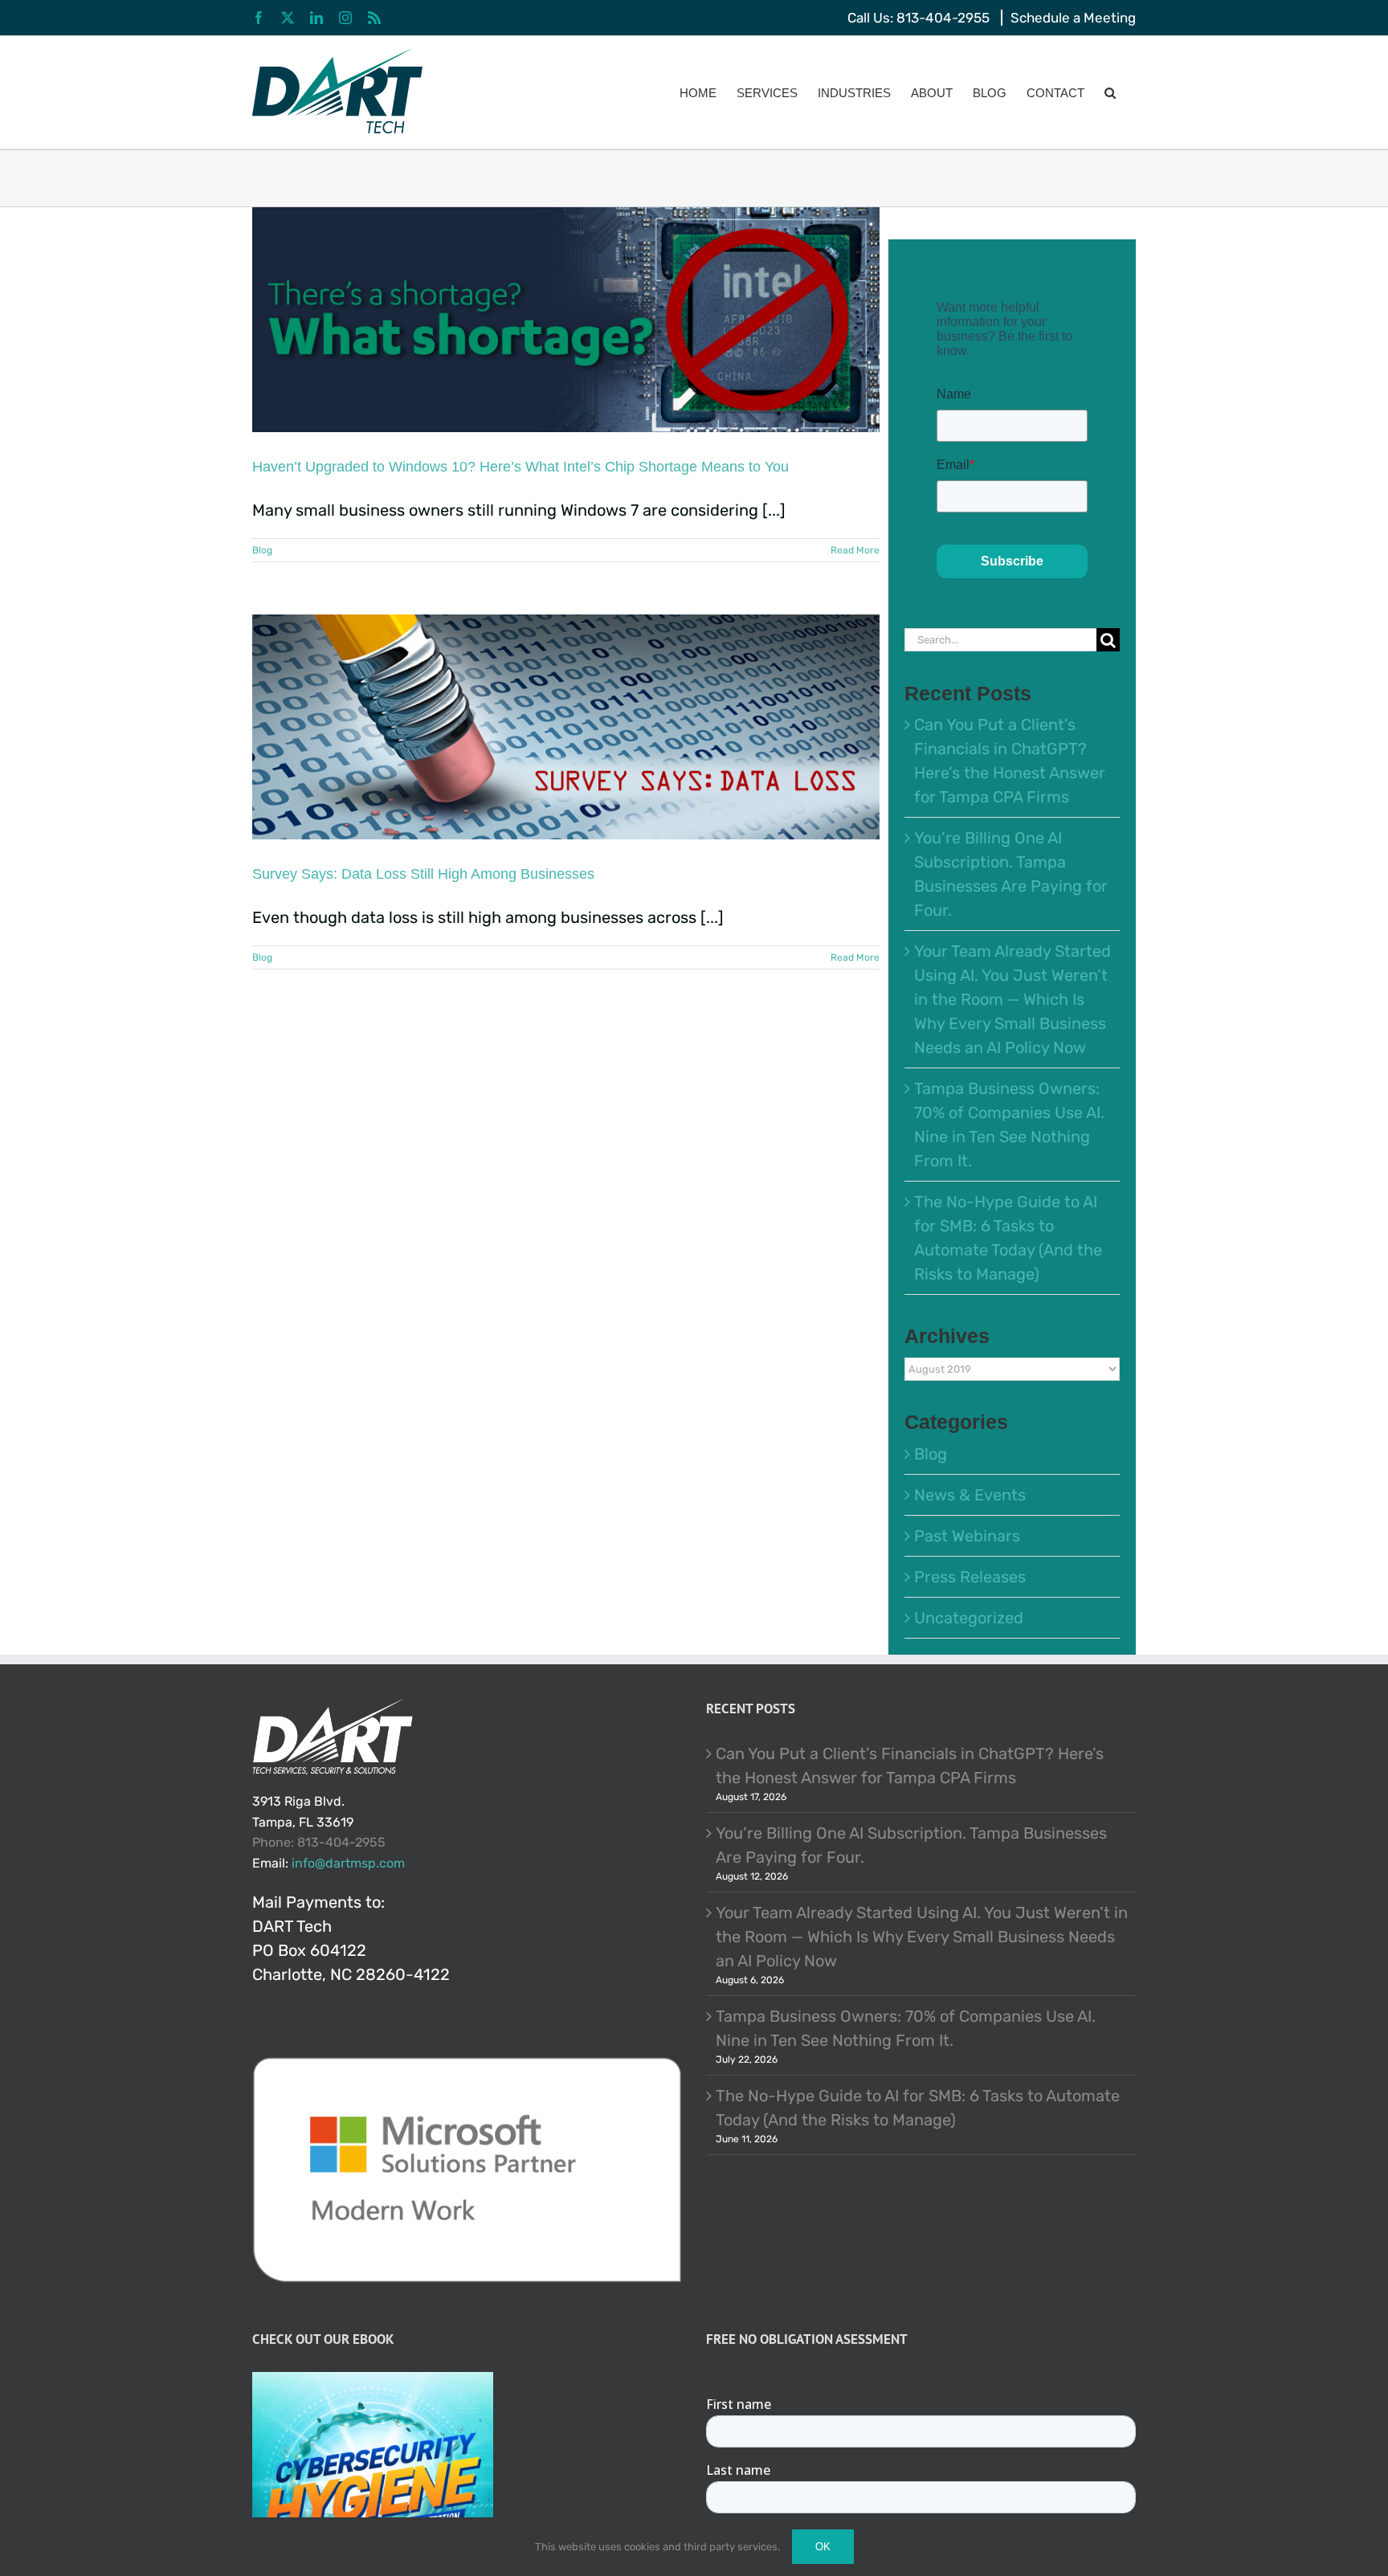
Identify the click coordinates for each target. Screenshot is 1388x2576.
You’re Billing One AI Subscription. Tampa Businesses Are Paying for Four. (911, 1845)
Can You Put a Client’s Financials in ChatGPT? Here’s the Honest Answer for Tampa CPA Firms (910, 1766)
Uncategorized (969, 1618)
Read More (855, 550)
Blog (262, 550)
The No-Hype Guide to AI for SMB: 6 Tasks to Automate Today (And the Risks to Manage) (918, 2108)
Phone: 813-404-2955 (319, 1842)
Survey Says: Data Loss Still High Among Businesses (423, 874)
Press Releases (970, 1577)
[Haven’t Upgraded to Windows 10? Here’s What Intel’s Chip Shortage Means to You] (566, 320)
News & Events (970, 1495)
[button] (1110, 92)
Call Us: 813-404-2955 (919, 18)
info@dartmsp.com (348, 1863)
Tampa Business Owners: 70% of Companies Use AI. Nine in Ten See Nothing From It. (906, 2028)
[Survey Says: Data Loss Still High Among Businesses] (566, 727)
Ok (823, 2547)
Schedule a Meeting (1073, 18)
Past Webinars (967, 1536)
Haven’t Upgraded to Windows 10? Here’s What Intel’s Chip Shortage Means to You (520, 467)
